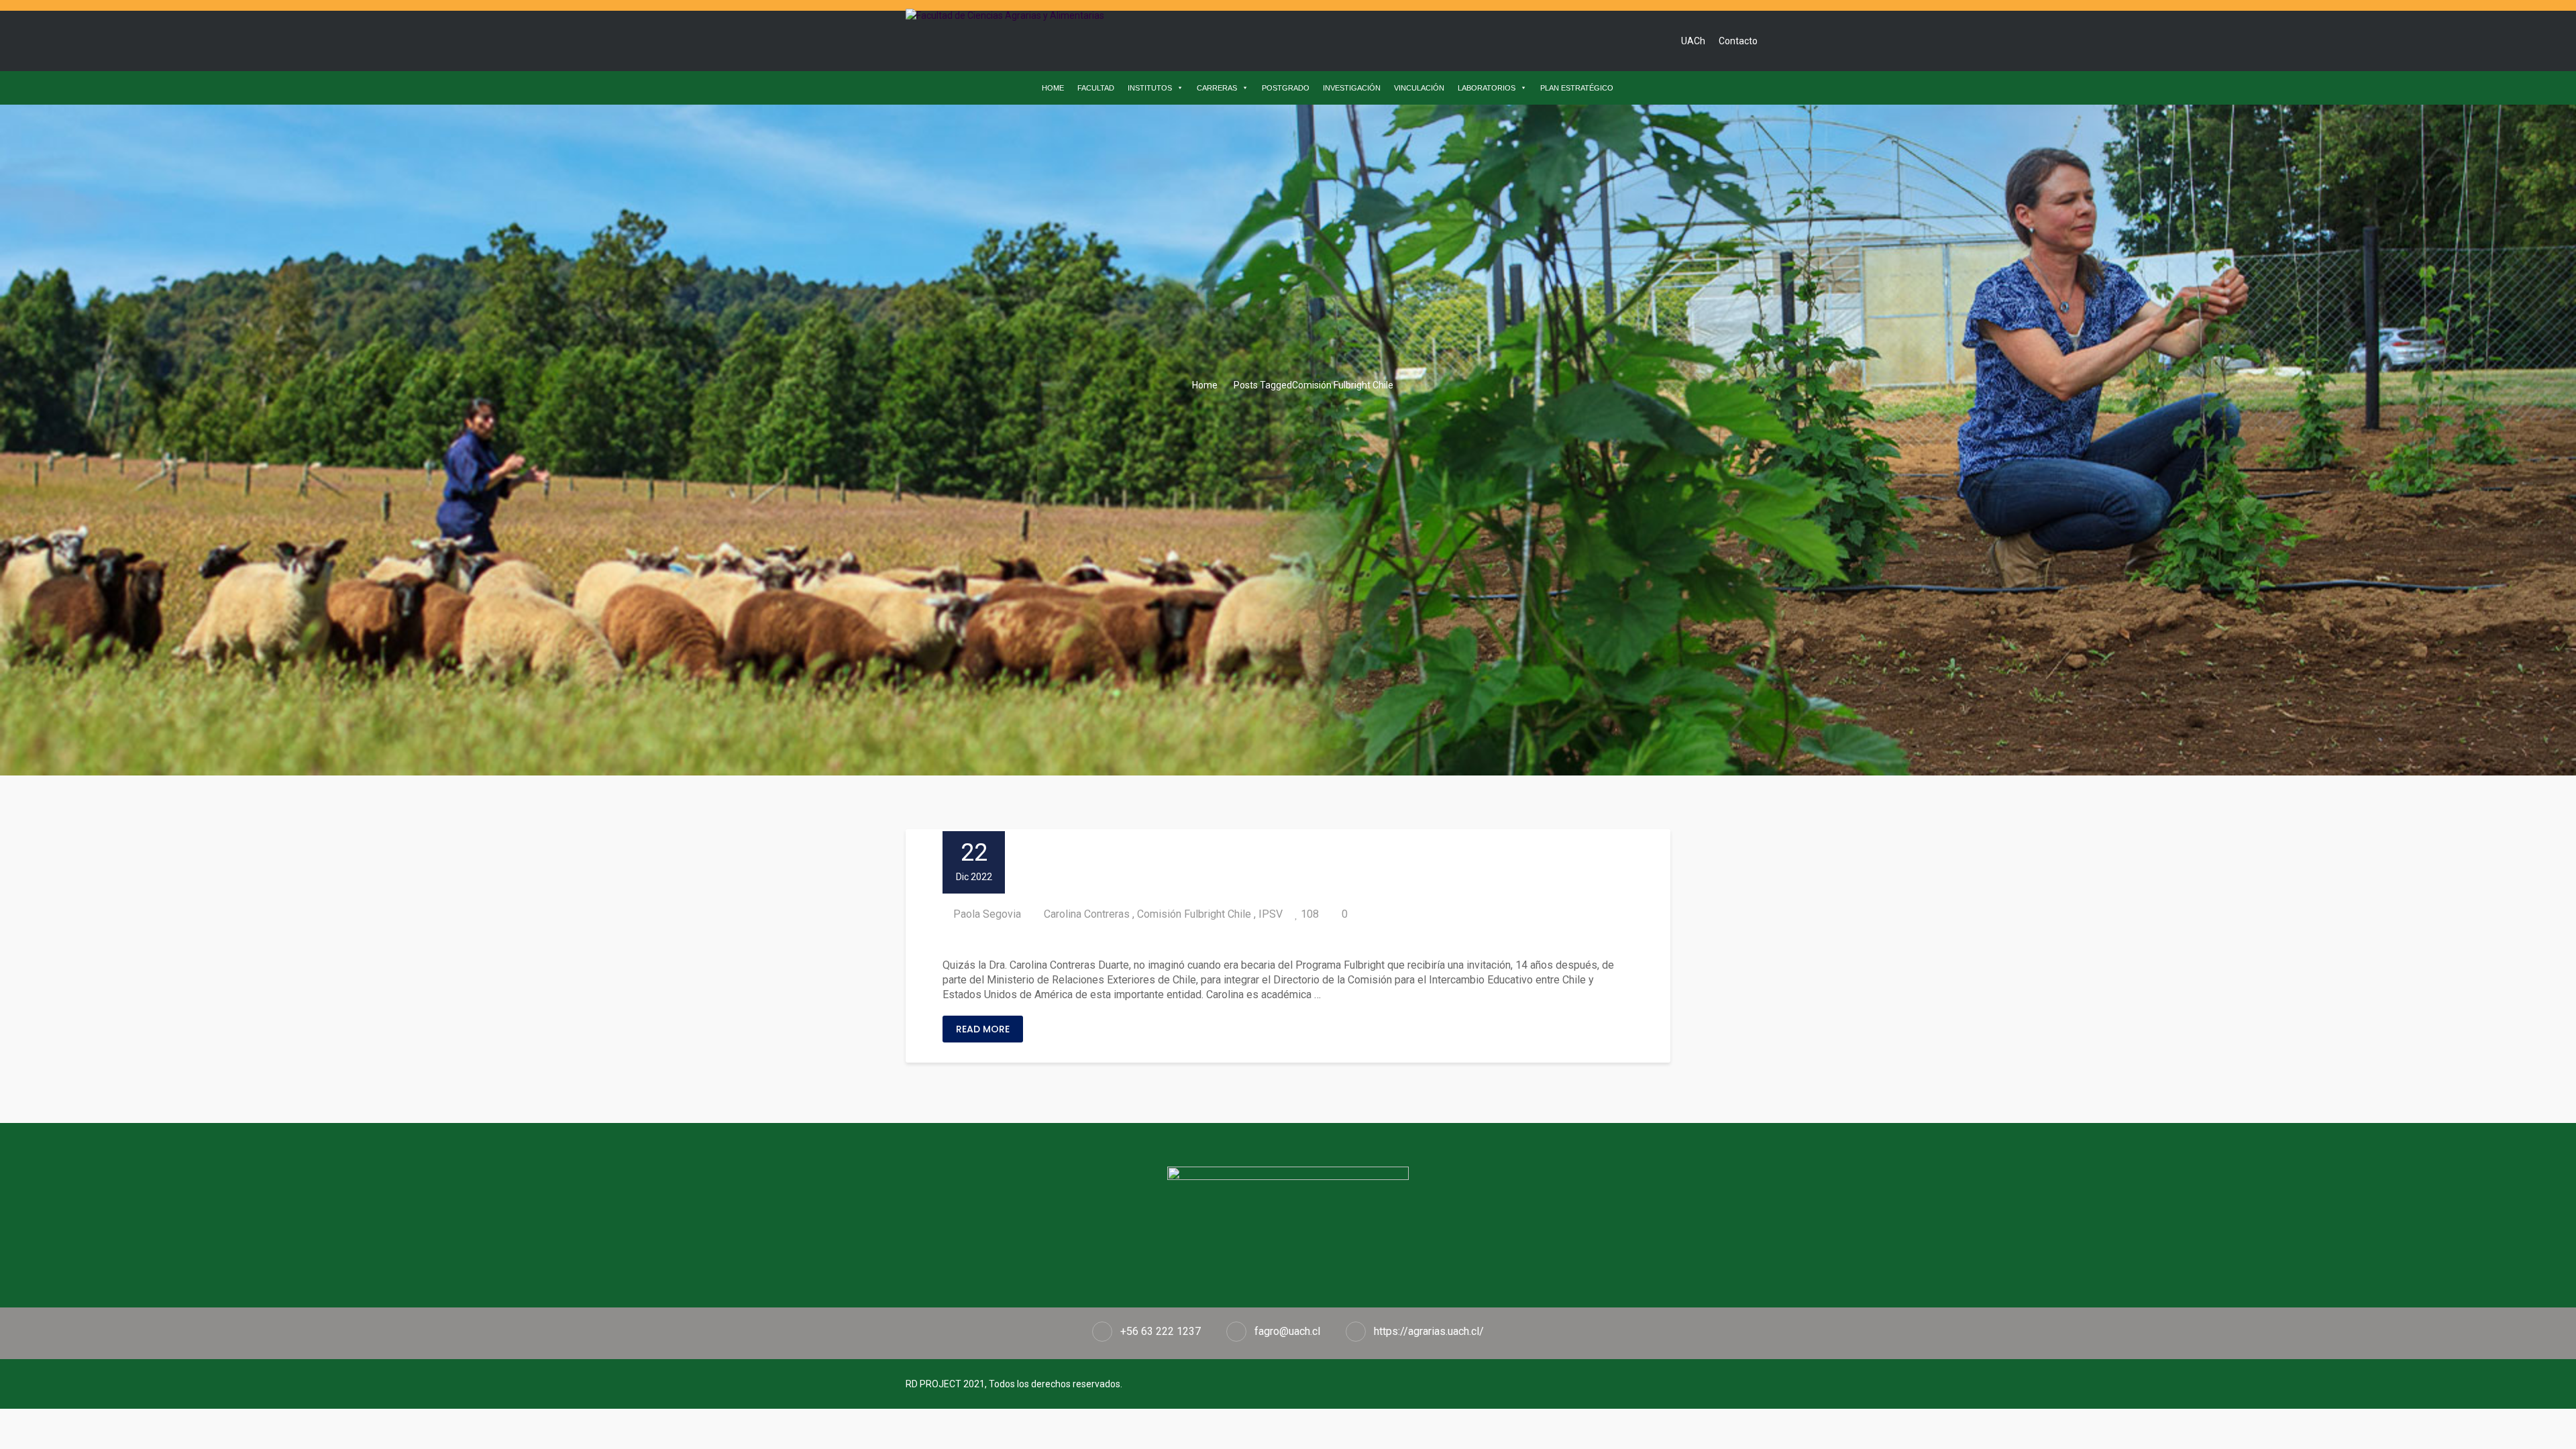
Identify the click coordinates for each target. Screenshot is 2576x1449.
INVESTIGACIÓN (1352, 88)
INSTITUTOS (1150, 88)
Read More (983, 1029)
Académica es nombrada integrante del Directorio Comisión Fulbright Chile (1195, 940)
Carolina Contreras (1087, 914)
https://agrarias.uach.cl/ (1429, 1331)
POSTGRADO (1286, 88)
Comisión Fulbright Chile (1194, 914)
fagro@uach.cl (1287, 1331)
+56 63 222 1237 (1161, 1331)
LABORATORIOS (1487, 88)
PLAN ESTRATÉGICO (1577, 88)
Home (1204, 385)
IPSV (1271, 914)
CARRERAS (1217, 88)
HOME (1053, 88)
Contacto (1738, 41)
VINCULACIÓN (1419, 88)
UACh (1693, 41)
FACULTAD (1096, 88)
